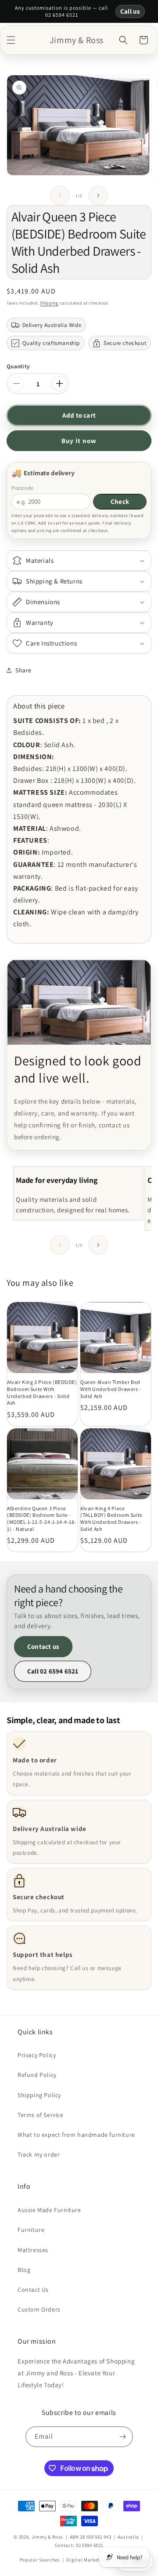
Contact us (43, 1646)
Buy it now (79, 441)
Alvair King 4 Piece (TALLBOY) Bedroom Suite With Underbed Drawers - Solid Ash (111, 1519)
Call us (130, 11)
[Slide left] (60, 195)
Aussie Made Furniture (49, 2210)
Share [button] (23, 670)
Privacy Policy (37, 2055)
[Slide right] (98, 195)
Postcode (23, 488)
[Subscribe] (123, 2437)
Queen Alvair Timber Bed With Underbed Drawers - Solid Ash (111, 1389)
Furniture (31, 2230)
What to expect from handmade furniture (76, 2135)
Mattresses (33, 2250)
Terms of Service (41, 2115)
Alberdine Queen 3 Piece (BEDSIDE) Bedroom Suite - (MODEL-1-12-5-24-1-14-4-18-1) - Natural (42, 1519)
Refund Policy (37, 2075)
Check (120, 501)
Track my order (39, 2154)
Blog (24, 2270)
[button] (11, 40)
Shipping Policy (39, 2095)
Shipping (49, 303)
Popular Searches (40, 2560)
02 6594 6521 (90, 2545)
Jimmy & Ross (47, 2537)
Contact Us (33, 2290)
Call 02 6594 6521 (53, 1671)
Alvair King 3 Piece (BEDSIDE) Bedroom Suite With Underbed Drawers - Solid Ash (42, 1392)
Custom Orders (39, 2309)
